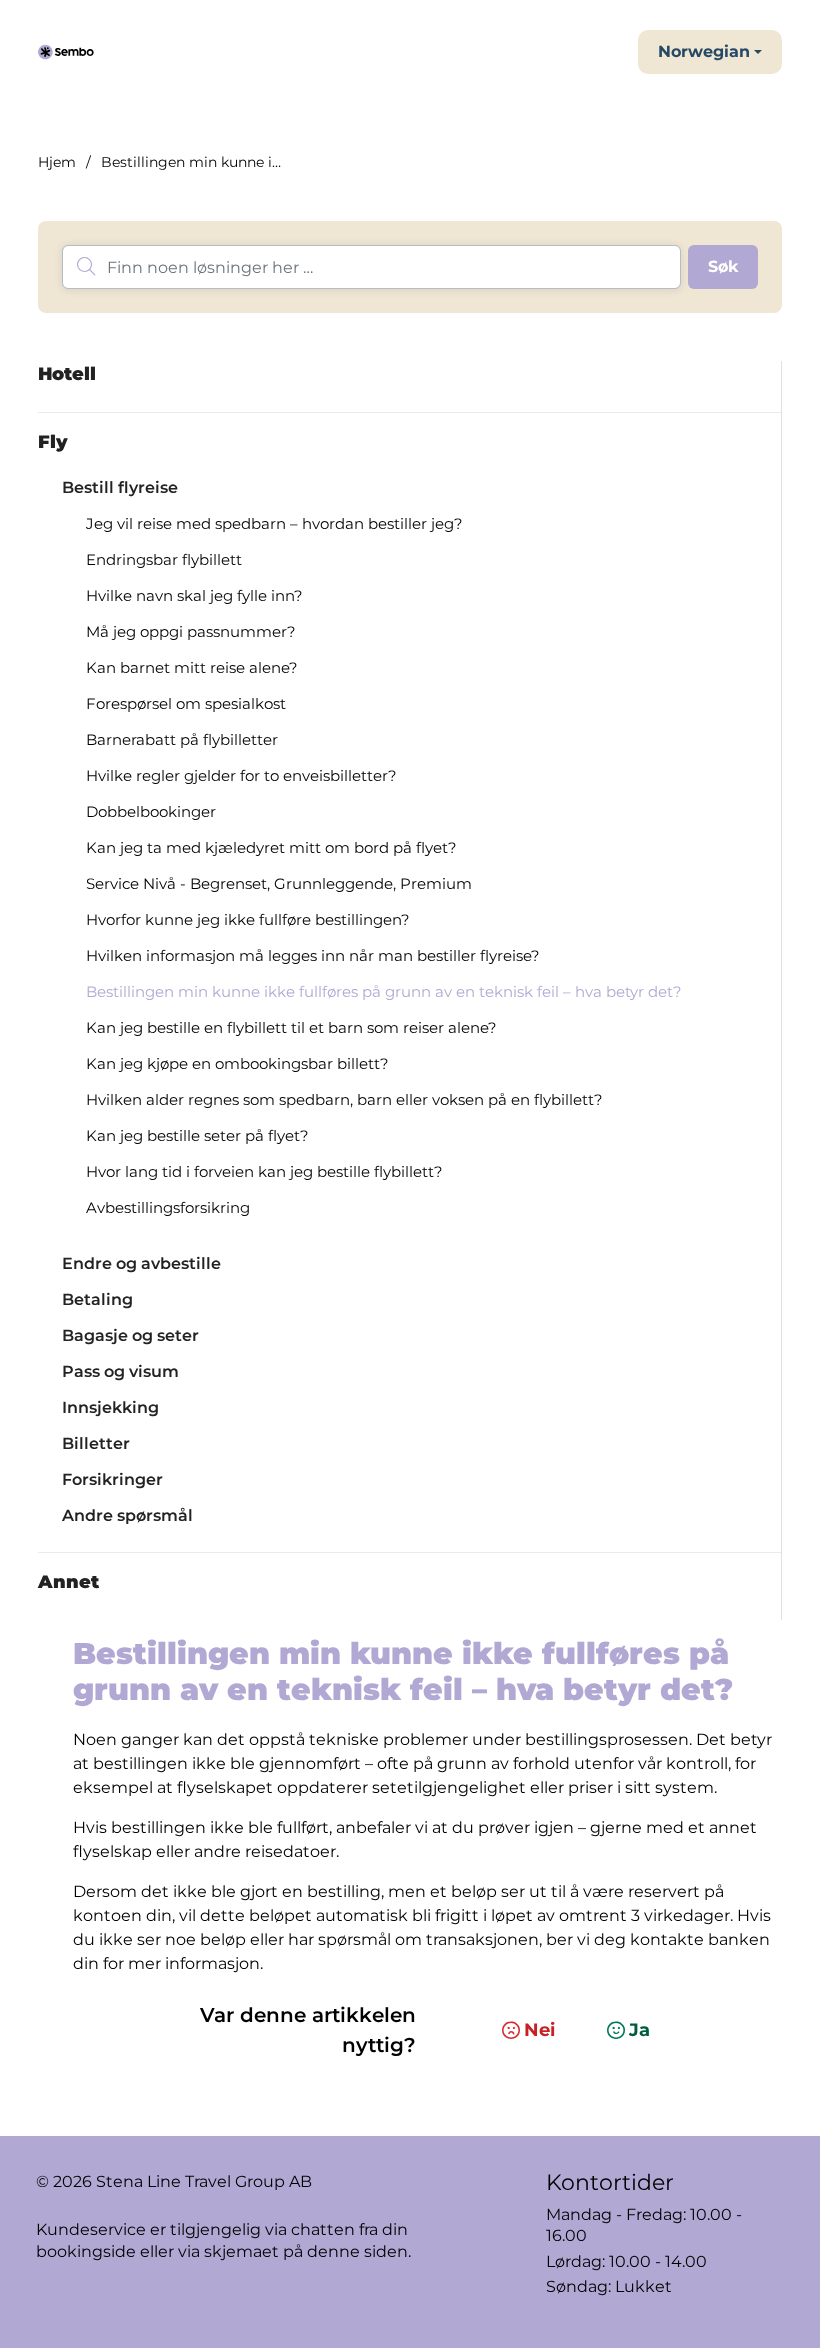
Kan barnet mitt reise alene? (192, 667)
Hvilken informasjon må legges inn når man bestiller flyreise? (313, 955)
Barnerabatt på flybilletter (182, 739)
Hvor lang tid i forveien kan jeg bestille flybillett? (264, 1171)
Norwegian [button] (704, 51)
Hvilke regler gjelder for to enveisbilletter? (241, 775)
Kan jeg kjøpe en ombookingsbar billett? (237, 1063)
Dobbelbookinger (151, 811)
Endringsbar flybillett (164, 559)
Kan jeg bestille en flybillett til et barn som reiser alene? (291, 1027)
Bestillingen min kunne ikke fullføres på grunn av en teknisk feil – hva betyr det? (384, 991)
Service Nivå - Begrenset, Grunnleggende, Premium (279, 883)
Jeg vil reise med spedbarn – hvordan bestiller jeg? (274, 523)
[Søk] (723, 267)
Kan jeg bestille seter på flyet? (197, 1135)
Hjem (57, 162)
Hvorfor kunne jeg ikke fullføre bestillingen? (248, 919)
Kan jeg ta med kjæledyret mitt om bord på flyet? (271, 847)
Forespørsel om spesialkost (186, 703)
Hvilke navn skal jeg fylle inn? (194, 595)
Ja (639, 2030)
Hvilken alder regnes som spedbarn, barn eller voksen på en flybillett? (344, 1099)
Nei (539, 2030)
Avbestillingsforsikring (168, 1207)
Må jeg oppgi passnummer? (191, 631)
